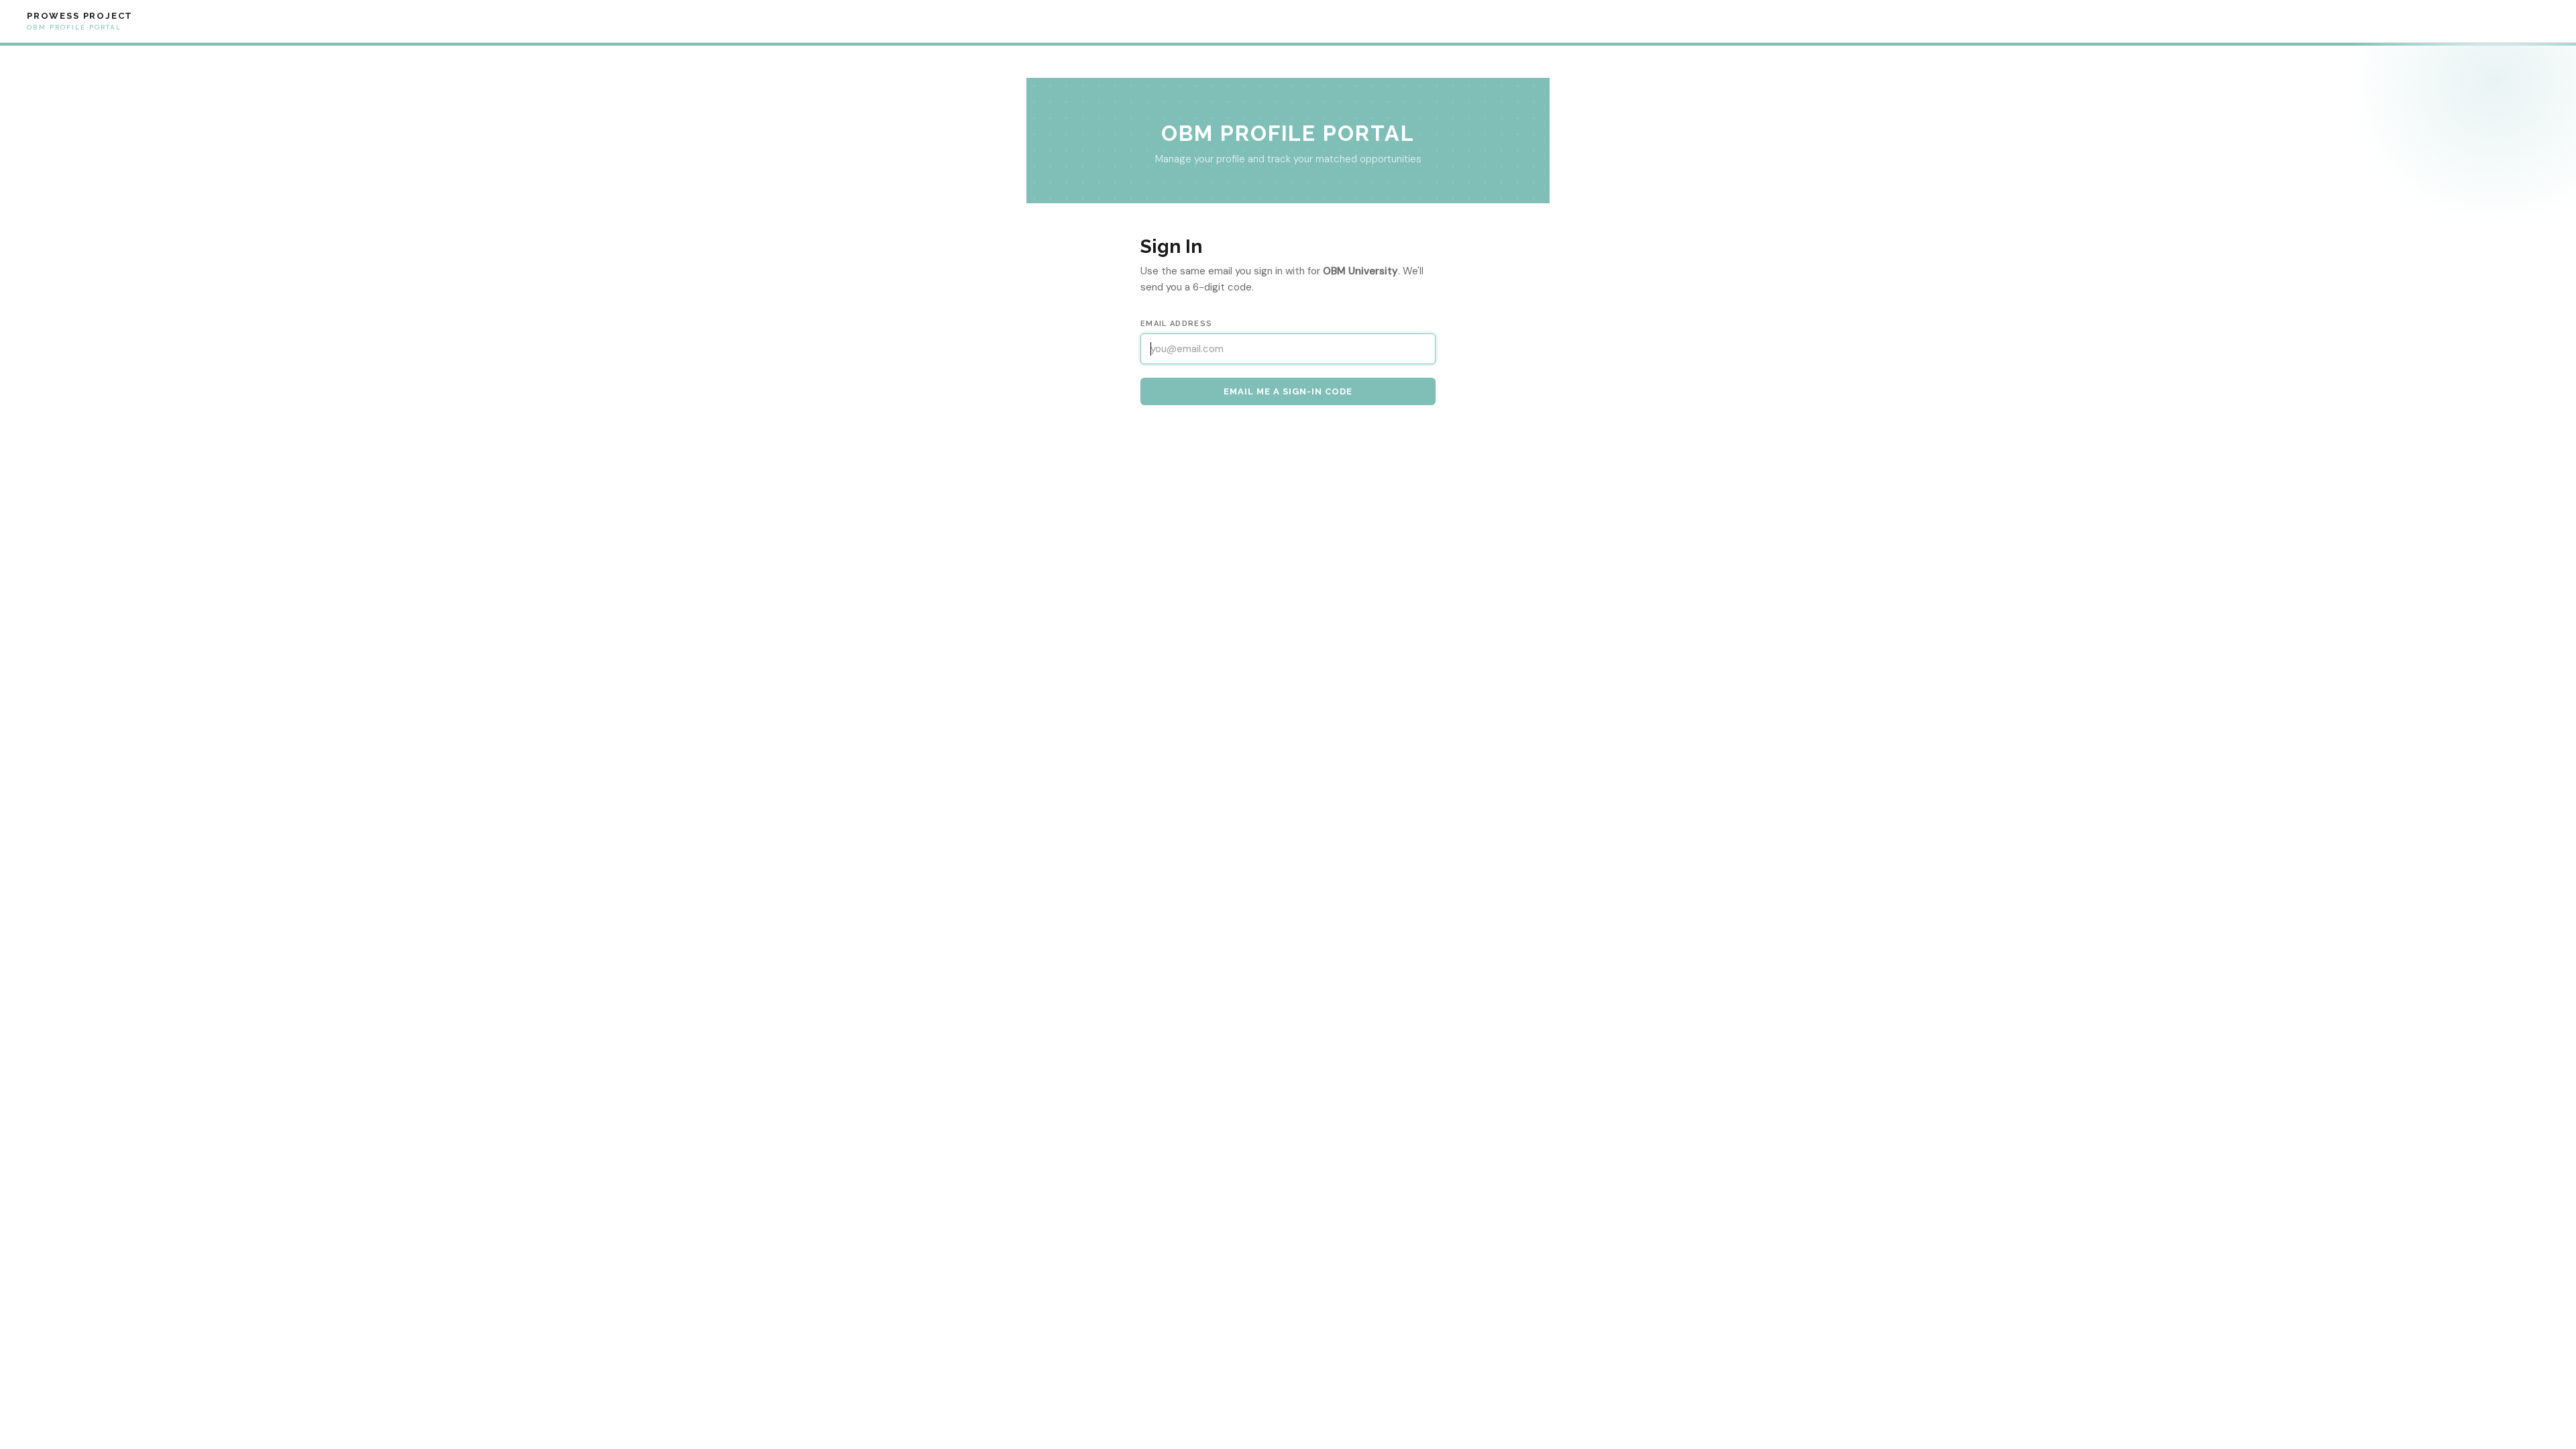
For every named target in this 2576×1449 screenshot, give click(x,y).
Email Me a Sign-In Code (1288, 391)
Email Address (1176, 324)
